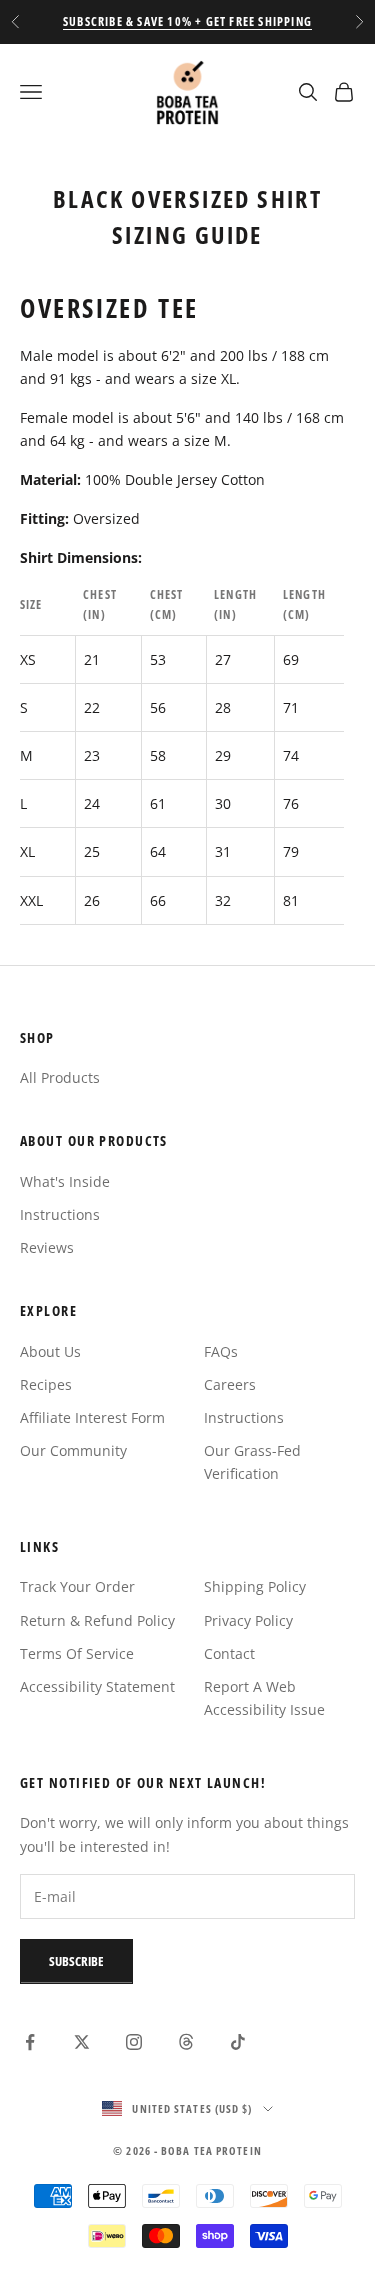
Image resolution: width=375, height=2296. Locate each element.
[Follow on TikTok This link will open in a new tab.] (238, 2042)
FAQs (221, 1351)
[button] (31, 92)
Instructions (60, 1214)
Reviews (47, 1247)
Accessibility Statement (97, 1686)
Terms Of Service (77, 1653)
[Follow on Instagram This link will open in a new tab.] (134, 2042)
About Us (50, 1351)
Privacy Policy (248, 1620)
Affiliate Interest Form (92, 1417)
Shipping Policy (255, 1586)
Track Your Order (77, 1586)
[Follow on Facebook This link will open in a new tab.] (30, 2042)
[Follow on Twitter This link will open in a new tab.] (82, 2042)
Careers (230, 1384)
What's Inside (65, 1181)
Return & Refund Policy (97, 1620)
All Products (60, 1077)
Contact (229, 1653)
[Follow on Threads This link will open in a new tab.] (186, 2042)
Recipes (46, 1384)
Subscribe (76, 1961)
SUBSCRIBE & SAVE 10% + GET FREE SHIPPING (187, 21)
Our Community (73, 1450)
